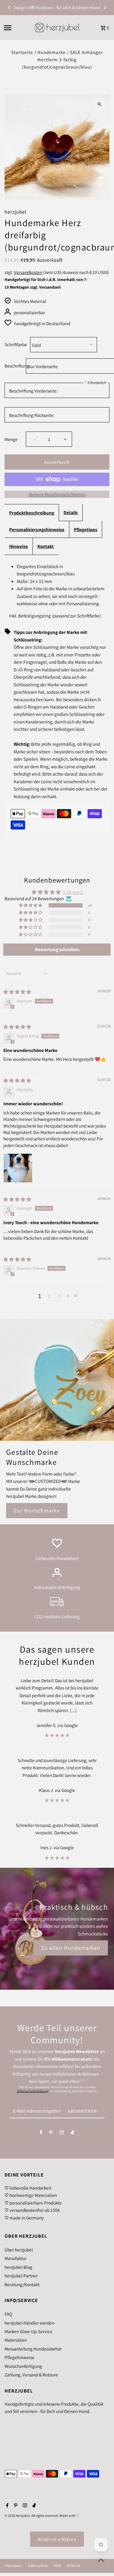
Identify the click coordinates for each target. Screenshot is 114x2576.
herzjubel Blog (18, 2267)
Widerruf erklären (57, 2539)
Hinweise (19, 546)
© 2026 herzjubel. (18, 2516)
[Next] (105, 8)
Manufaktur (16, 2258)
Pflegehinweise (19, 2357)
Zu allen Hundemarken (71, 1948)
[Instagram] (62, 2134)
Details (71, 512)
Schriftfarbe (16, 344)
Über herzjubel (19, 2250)
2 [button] (50, 1296)
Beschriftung (14, 366)
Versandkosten (28, 272)
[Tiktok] (73, 2134)
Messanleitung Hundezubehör (33, 2349)
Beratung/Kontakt (22, 2284)
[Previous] (9, 8)
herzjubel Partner (21, 2276)
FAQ (8, 2314)
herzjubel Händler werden (29, 2323)
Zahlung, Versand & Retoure (31, 2375)
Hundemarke (52, 52)
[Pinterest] (51, 2134)
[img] (17, 992)
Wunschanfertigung (23, 2366)
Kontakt (46, 546)
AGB (57, 2566)
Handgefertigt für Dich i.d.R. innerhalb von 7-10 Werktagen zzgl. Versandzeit (46, 283)
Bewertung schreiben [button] (57, 949)
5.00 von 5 (73, 892)
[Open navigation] (17, 28)
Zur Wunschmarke (37, 1510)
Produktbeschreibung (32, 513)
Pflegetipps (86, 529)
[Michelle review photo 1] (18, 1168)
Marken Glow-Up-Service (28, 2331)
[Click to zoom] (100, 104)
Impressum (13, 2566)
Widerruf (73, 2566)
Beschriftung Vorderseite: (33, 391)
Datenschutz (38, 2566)
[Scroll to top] (101, 2560)
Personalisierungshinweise (37, 529)
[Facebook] (41, 2134)
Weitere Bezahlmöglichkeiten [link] (57, 494)
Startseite (22, 52)
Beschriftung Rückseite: (32, 415)
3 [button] (59, 1296)
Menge (11, 439)
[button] (31, 905)
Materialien (16, 2340)
